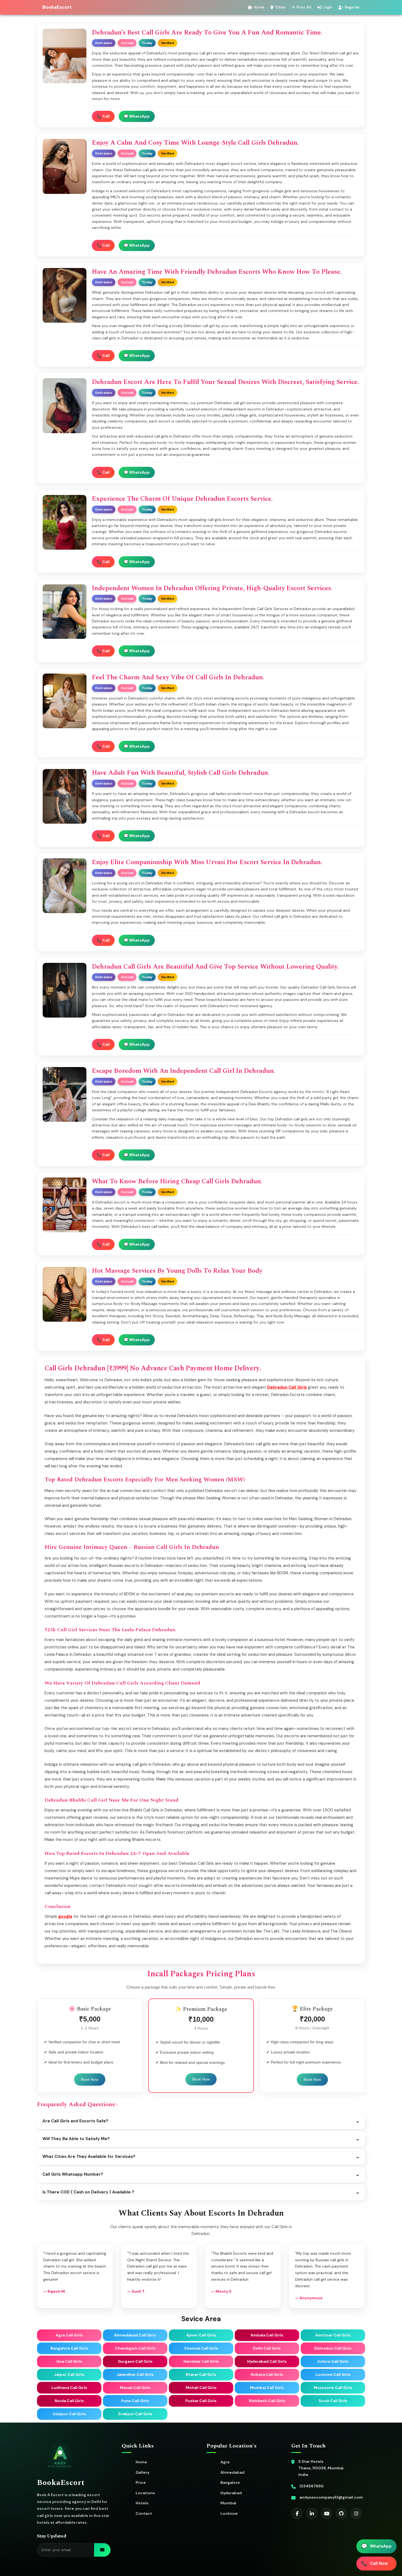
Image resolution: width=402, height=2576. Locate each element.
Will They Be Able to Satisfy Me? (201, 2139)
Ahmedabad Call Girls (135, 2335)
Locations (145, 2493)
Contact (144, 2513)
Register (352, 7)
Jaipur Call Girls (69, 2374)
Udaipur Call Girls (69, 2414)
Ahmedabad (232, 2472)
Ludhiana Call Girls (69, 2388)
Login (327, 7)
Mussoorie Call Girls (333, 2388)
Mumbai (228, 2503)
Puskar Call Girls (201, 2401)
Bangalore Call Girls (69, 2348)
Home (259, 7)
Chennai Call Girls (201, 2348)
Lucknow (229, 2513)
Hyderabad (231, 2493)
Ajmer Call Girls (201, 2335)
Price (141, 2482)
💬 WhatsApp (137, 116)
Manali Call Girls (135, 2388)
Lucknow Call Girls (333, 2374)
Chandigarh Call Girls (135, 2348)
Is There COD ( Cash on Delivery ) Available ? (201, 2192)
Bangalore (230, 2482)
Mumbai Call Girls (267, 2388)
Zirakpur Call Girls (135, 2414)
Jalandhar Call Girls (135, 2374)
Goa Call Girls (69, 2361)
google (65, 1916)
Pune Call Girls (135, 2401)
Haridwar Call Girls (201, 2361)
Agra (225, 2462)
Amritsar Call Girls (333, 2335)
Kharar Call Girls (201, 2374)
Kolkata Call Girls (267, 2374)
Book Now (90, 2079)
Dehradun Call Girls (287, 1387)
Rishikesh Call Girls (267, 2401)
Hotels (142, 2503)
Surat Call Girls (333, 2401)
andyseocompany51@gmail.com (331, 2497)
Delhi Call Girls (267, 2348)
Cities (280, 7)
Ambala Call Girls (267, 2335)
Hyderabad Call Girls (267, 2361)
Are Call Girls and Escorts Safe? (201, 2121)
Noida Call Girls (69, 2401)
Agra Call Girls (69, 2335)
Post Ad (304, 7)
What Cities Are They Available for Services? (201, 2157)
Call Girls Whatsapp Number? (201, 2174)
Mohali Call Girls (201, 2388)
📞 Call (103, 116)
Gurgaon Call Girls (135, 2361)
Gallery (142, 2472)
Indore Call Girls (333, 2361)
